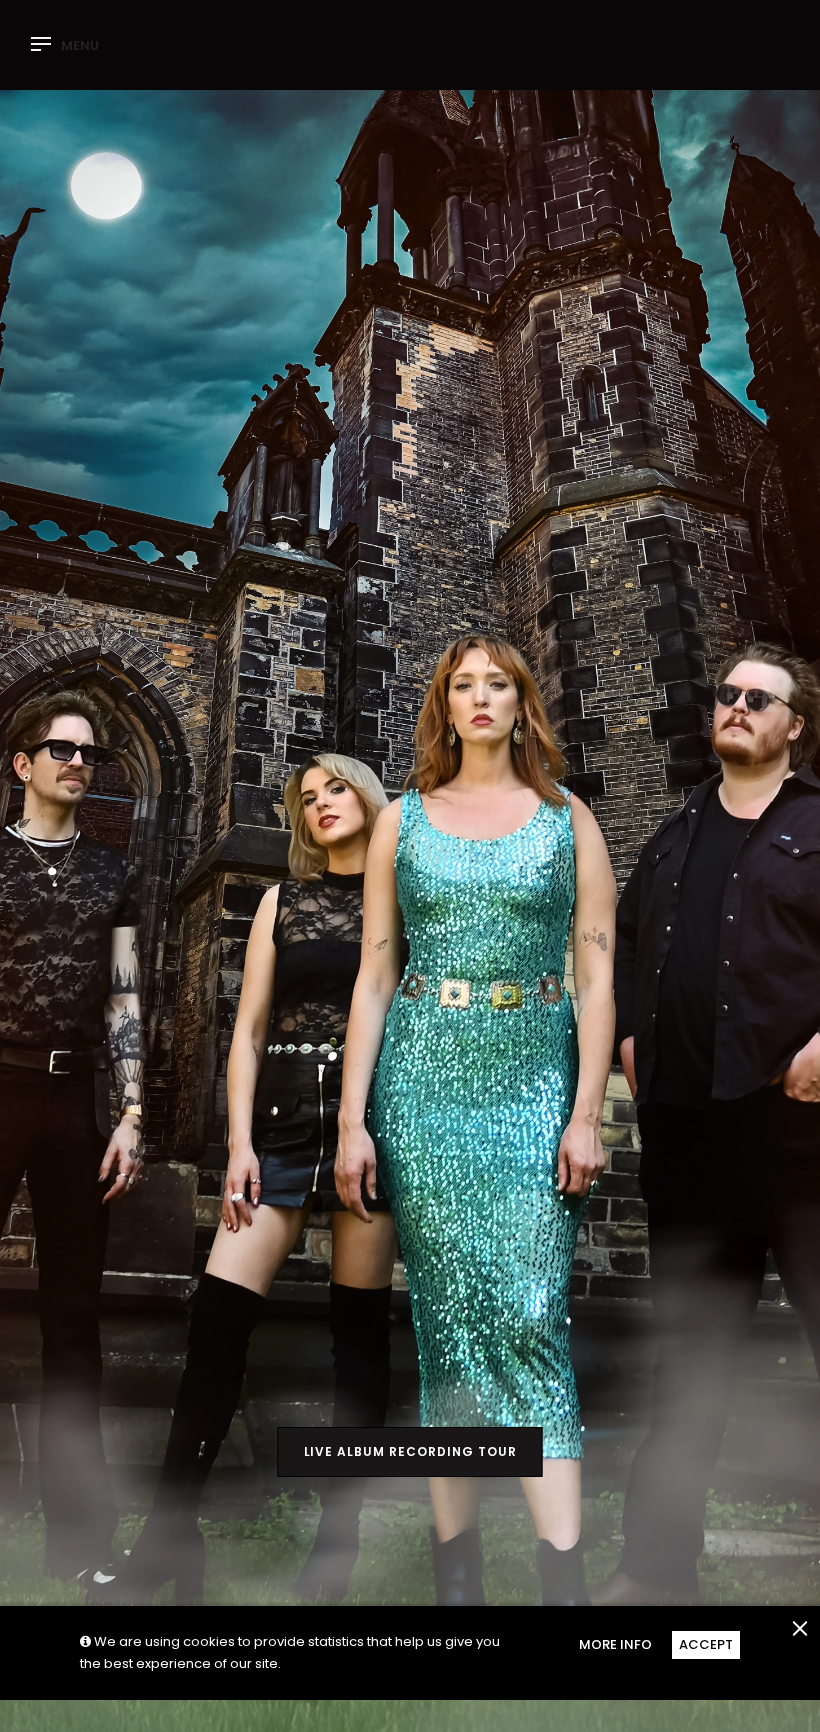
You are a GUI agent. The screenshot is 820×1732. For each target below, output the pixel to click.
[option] (410, 866)
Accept (706, 1644)
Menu (80, 46)
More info (615, 1644)
